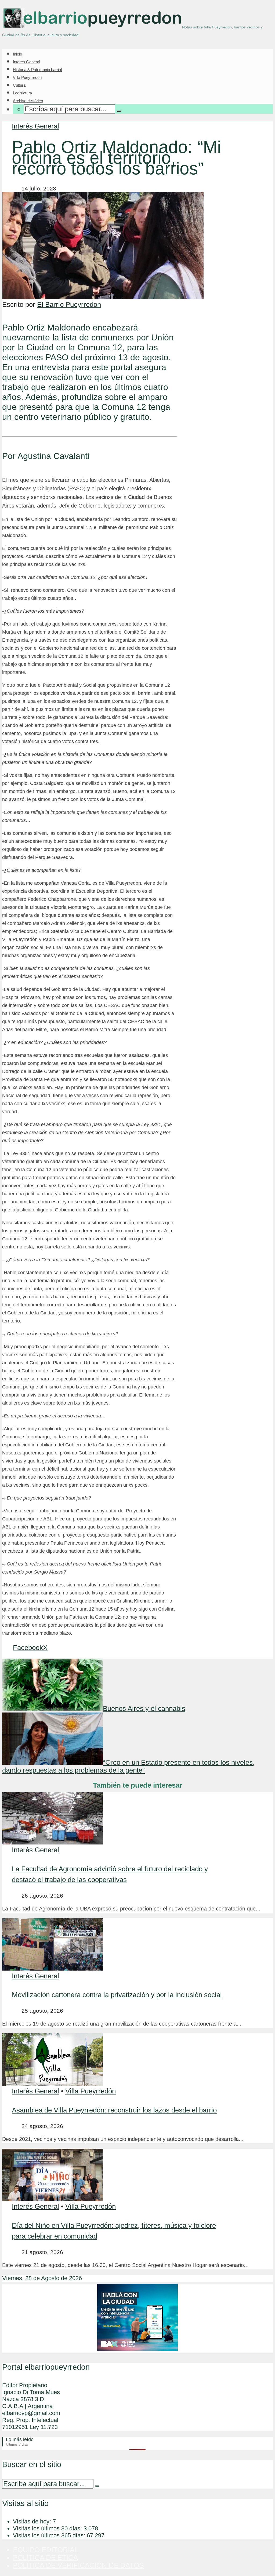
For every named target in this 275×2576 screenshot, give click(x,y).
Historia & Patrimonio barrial (37, 70)
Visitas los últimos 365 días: (50, 2535)
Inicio (17, 54)
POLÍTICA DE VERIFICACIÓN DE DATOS (78, 2565)
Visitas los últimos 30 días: (48, 2528)
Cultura (19, 85)
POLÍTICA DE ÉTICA (45, 2557)
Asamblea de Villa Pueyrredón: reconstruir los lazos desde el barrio (114, 2110)
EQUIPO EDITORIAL (46, 2550)
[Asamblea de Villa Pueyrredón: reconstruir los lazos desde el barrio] (53, 2083)
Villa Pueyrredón (27, 77)
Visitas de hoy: (33, 2521)
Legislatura (22, 93)
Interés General (26, 62)
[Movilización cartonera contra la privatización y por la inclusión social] (53, 1968)
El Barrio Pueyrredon (69, 304)
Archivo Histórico (28, 101)
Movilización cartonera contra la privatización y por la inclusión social (117, 1995)
